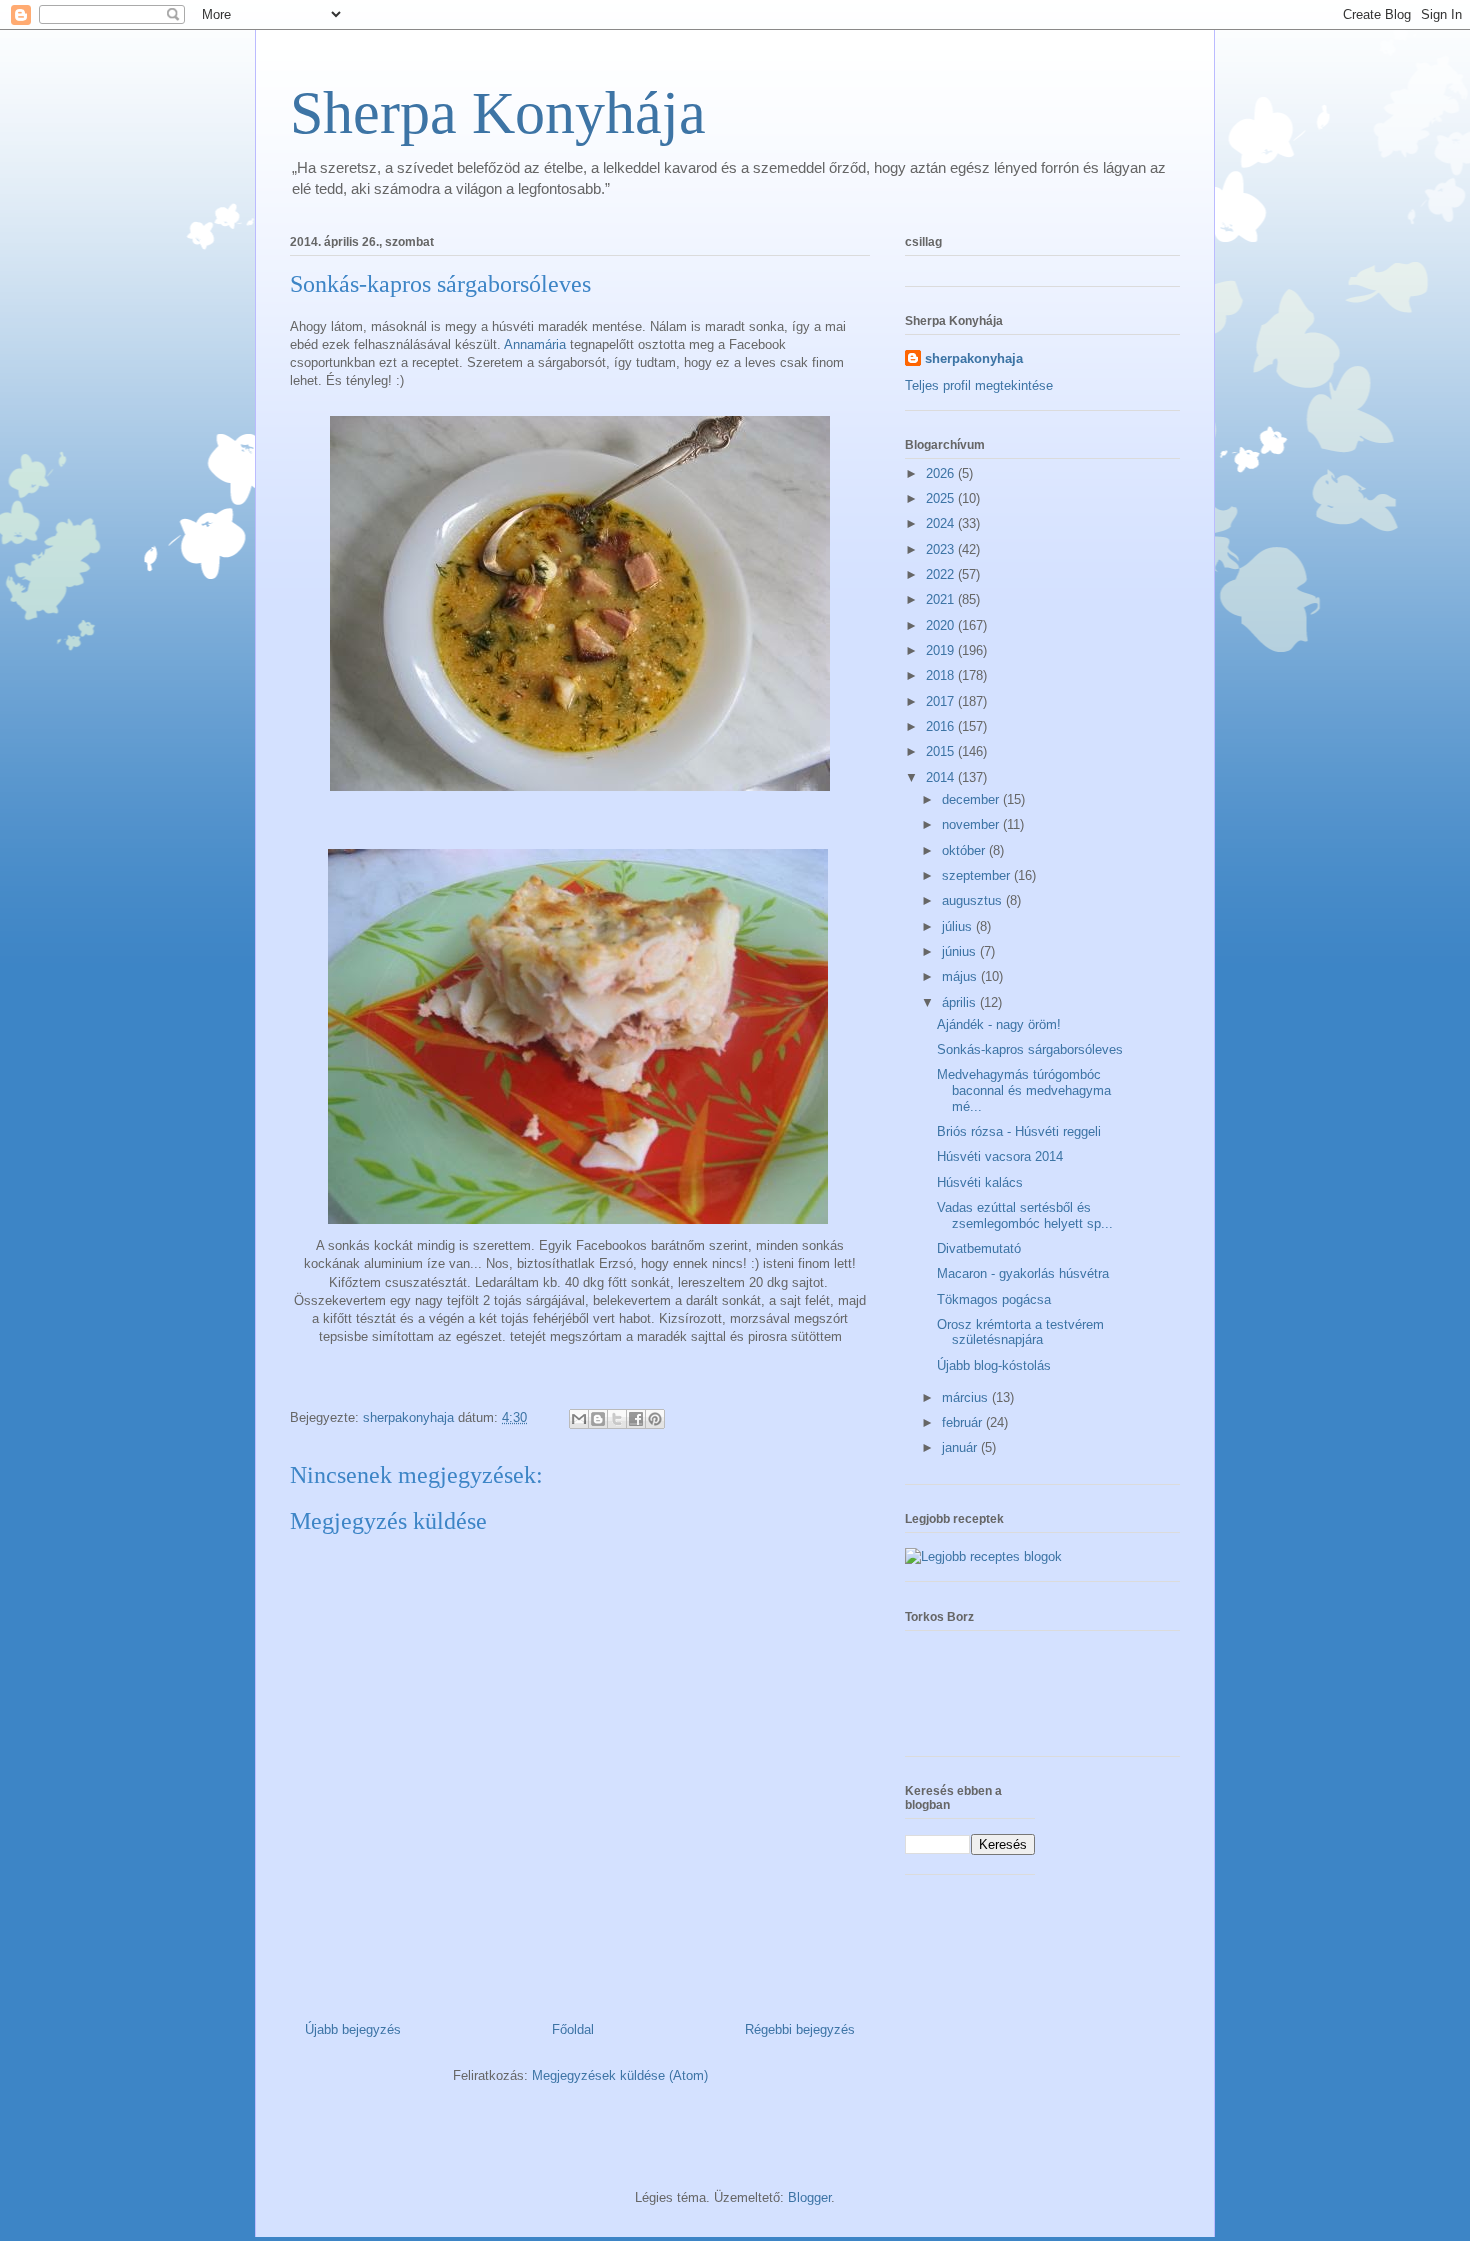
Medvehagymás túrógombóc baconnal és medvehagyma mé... (1024, 1090)
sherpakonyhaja (974, 358)
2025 (942, 498)
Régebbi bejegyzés (800, 2029)
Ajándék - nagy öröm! (999, 1024)
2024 (942, 523)
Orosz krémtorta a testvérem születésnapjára (1020, 1332)
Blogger (809, 2197)
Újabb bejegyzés (353, 2029)
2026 (942, 473)
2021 (942, 599)
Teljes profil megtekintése (979, 385)
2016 (942, 726)
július (959, 926)
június (961, 951)
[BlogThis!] (598, 1419)
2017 (942, 701)
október (965, 850)
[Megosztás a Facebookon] (636, 1419)
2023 (942, 549)
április (961, 1002)
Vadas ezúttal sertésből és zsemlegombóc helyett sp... (1025, 1215)
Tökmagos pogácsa (994, 1299)
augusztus (974, 900)
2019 (942, 650)
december (972, 799)
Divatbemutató (979, 1248)
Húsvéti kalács (980, 1182)
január (961, 1447)
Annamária (535, 344)
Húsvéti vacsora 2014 (1000, 1156)
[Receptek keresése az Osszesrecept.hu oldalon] (983, 1556)
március (967, 1397)
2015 (942, 751)
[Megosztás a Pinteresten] (655, 1419)
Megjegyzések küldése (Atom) (620, 2075)
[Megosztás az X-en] (617, 1419)
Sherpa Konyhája (498, 113)
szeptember (978, 875)
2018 (942, 675)
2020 (942, 625)
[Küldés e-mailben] (579, 1419)
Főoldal (573, 2029)
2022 (942, 574)
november (972, 824)
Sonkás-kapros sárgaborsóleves (1030, 1049)
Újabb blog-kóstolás (994, 1365)
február (964, 1422)
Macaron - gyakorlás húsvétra (1023, 1273)
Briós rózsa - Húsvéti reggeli (1019, 1131)
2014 (942, 777)
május (961, 976)
